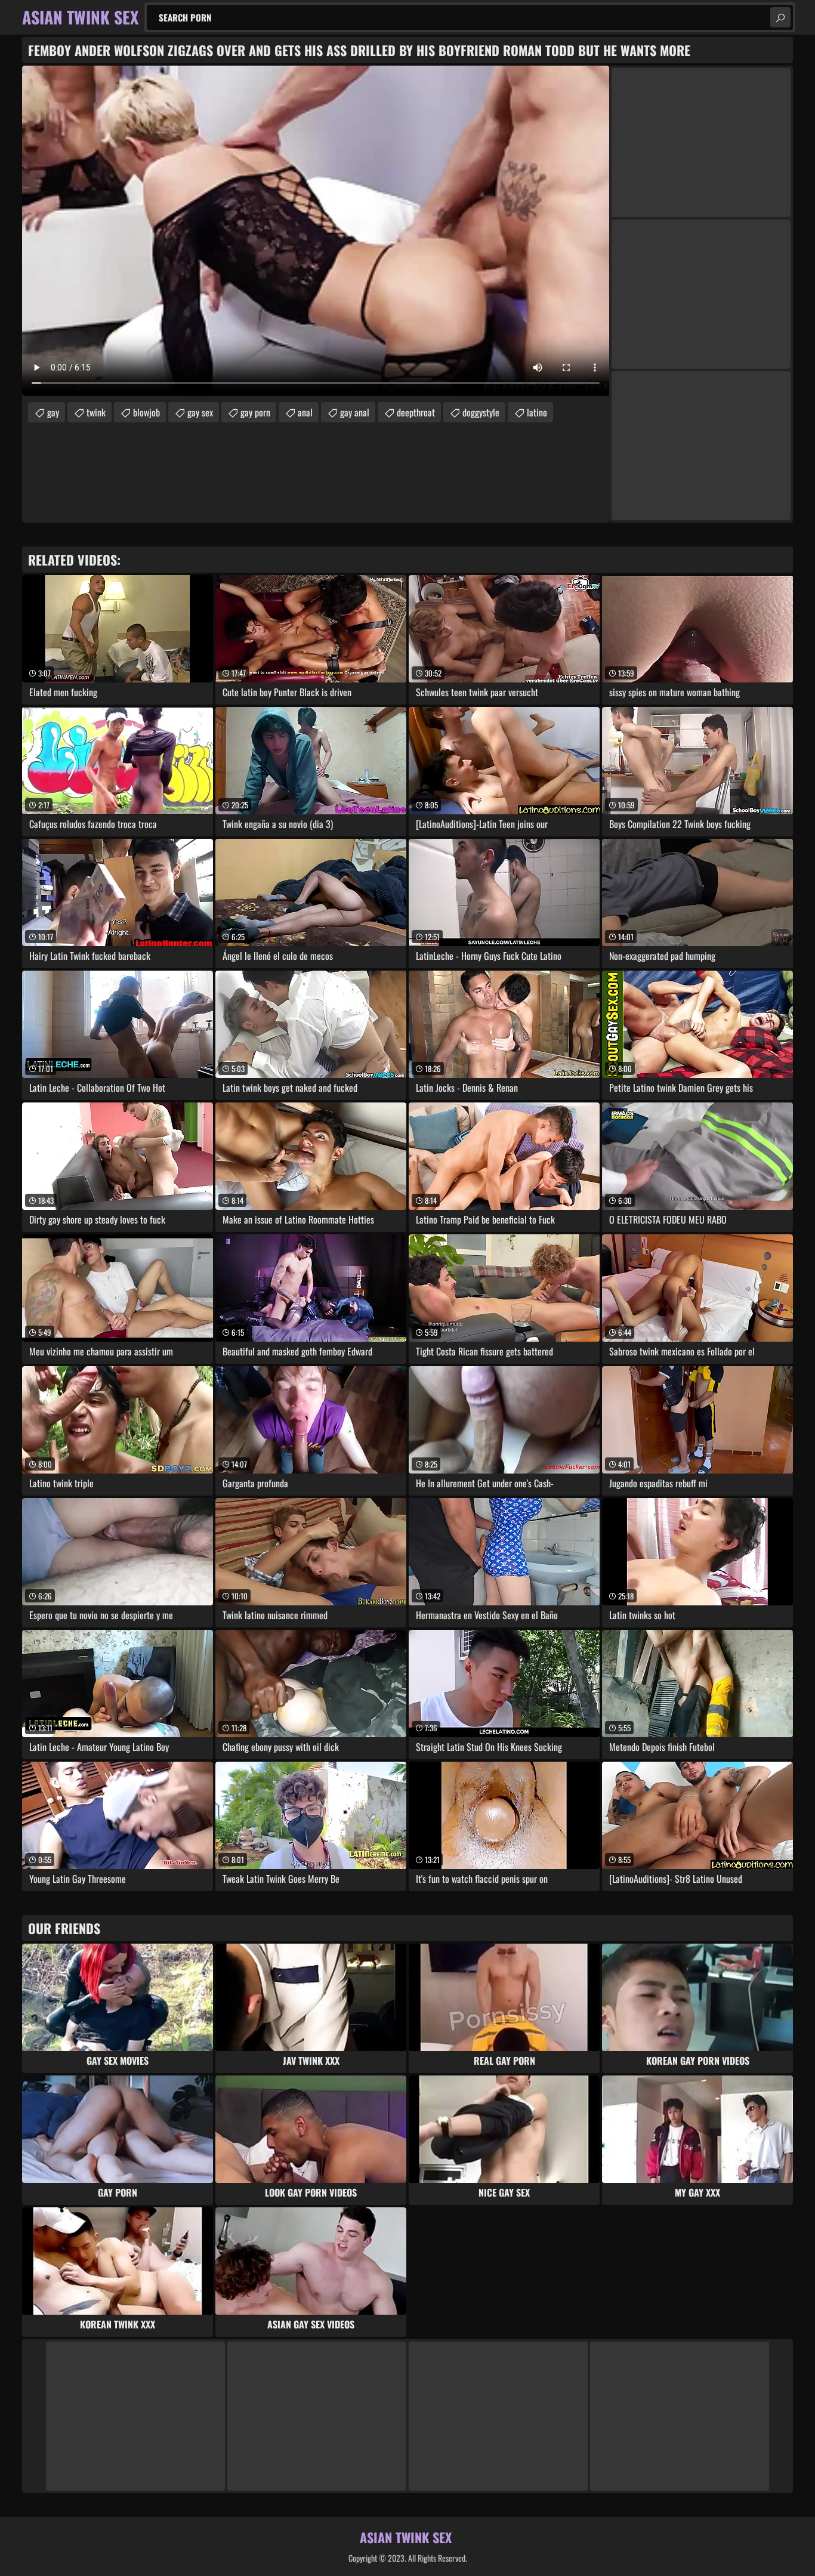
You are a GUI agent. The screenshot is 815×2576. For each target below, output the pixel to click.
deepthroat (416, 412)
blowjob (146, 412)
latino (537, 412)
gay (53, 412)
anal (305, 412)
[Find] (780, 17)
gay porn (255, 412)
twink (96, 412)
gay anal (355, 412)
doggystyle (481, 412)
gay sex (200, 412)
